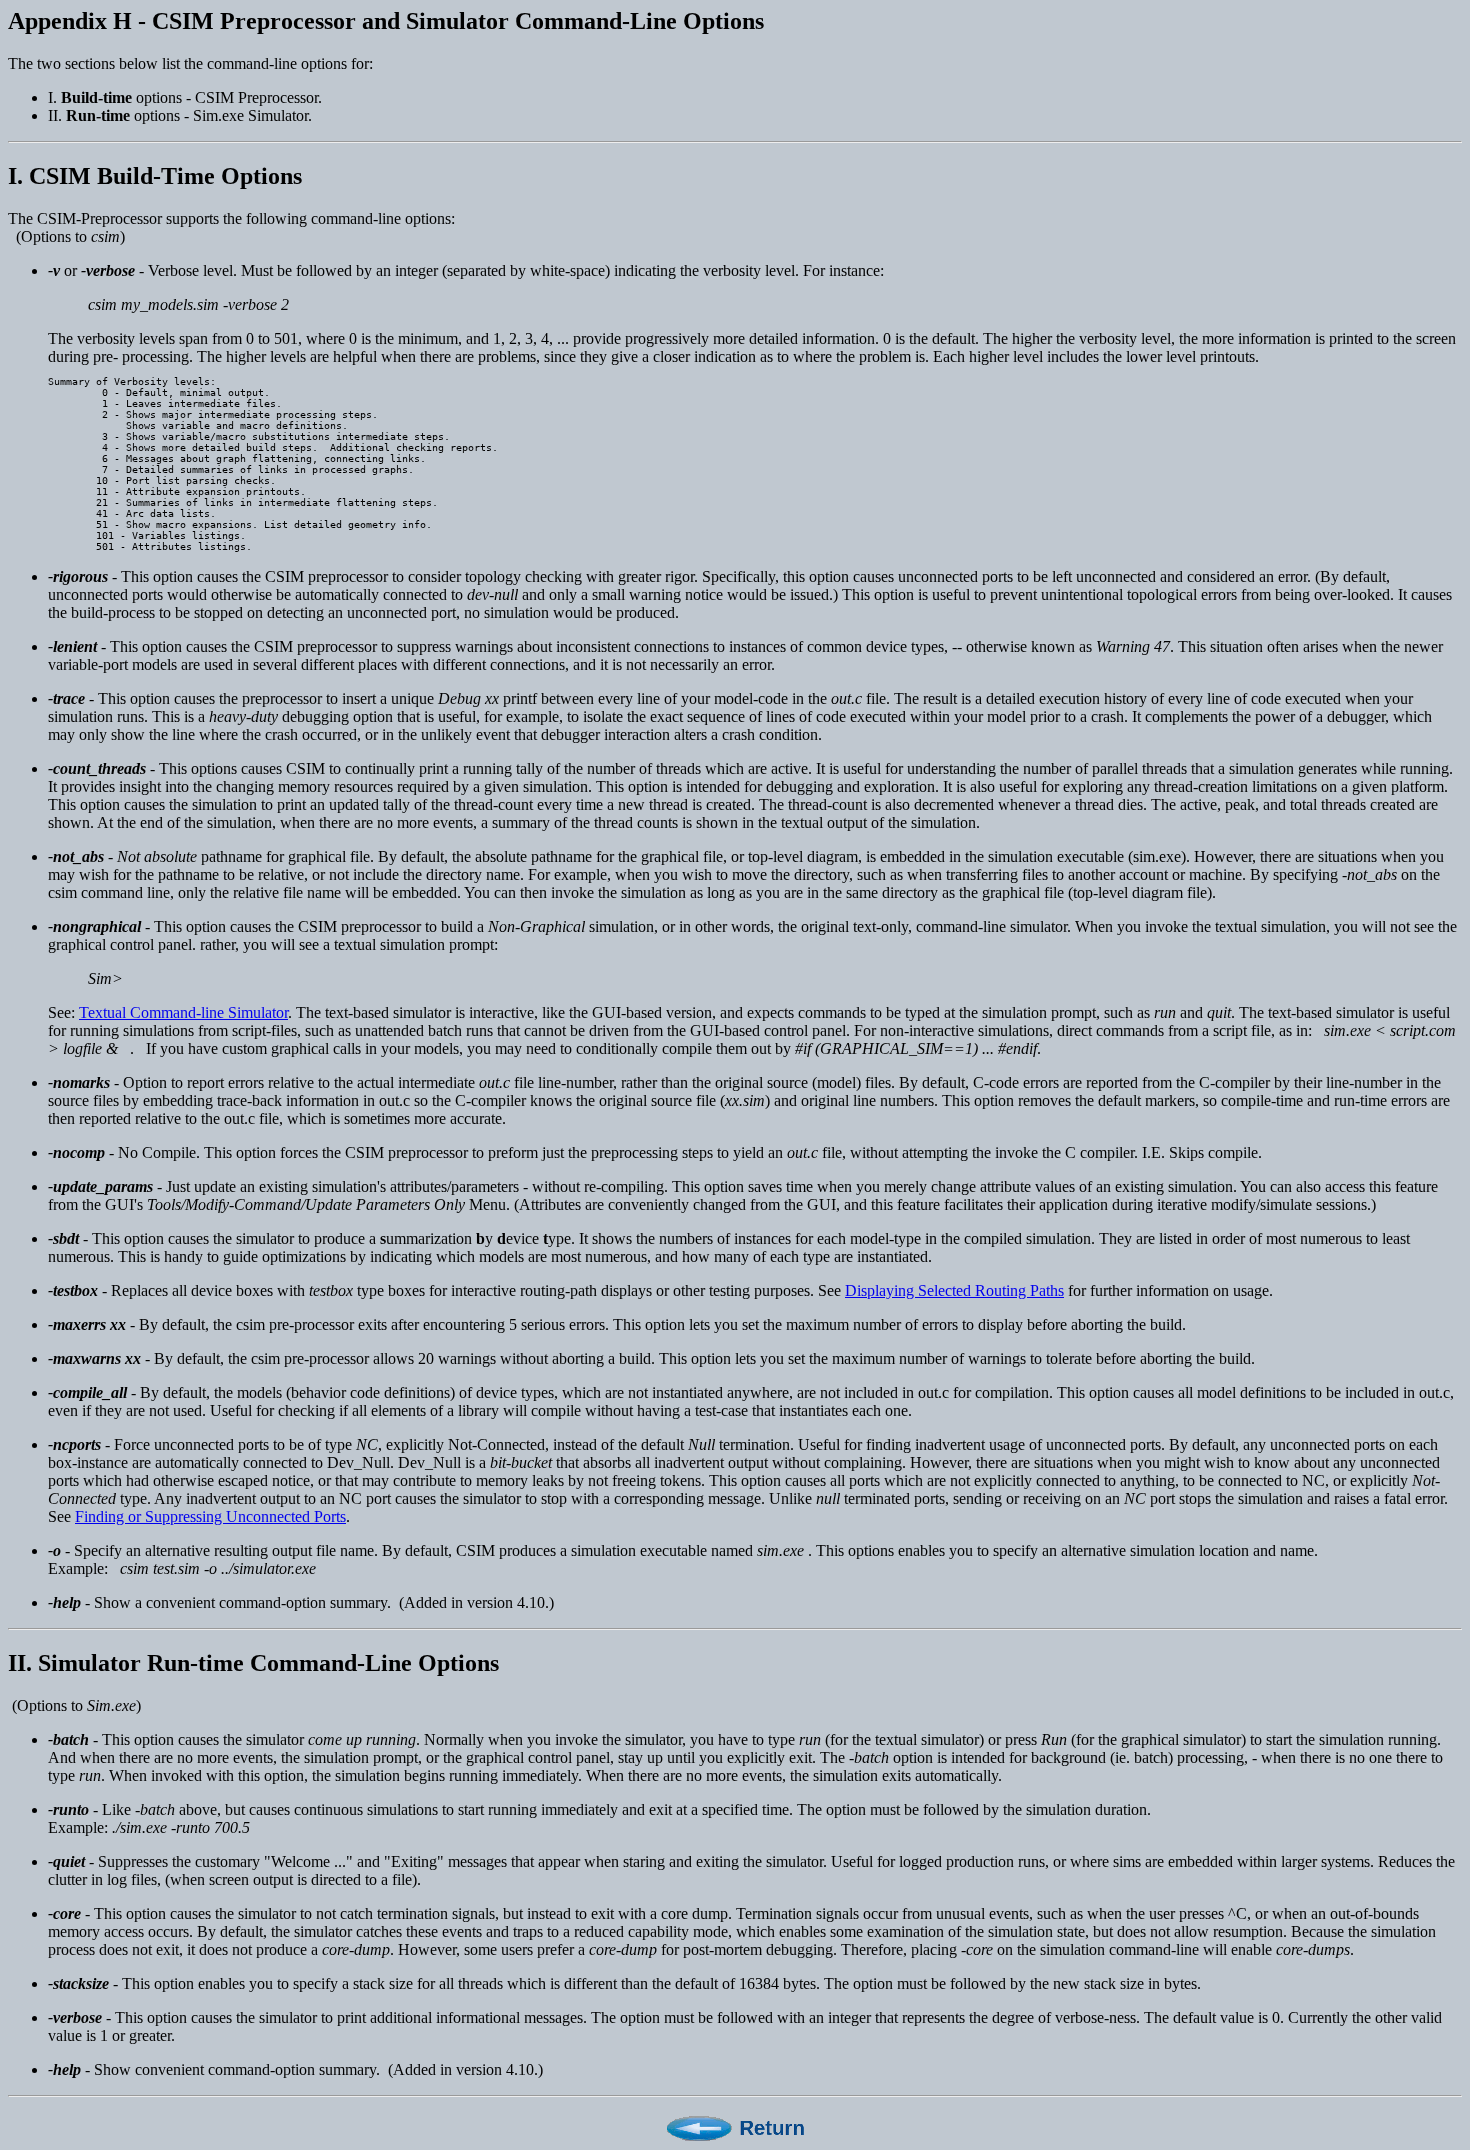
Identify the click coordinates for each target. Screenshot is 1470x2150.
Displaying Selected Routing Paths (954, 1290)
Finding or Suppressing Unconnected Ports (210, 1516)
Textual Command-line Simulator (183, 1012)
